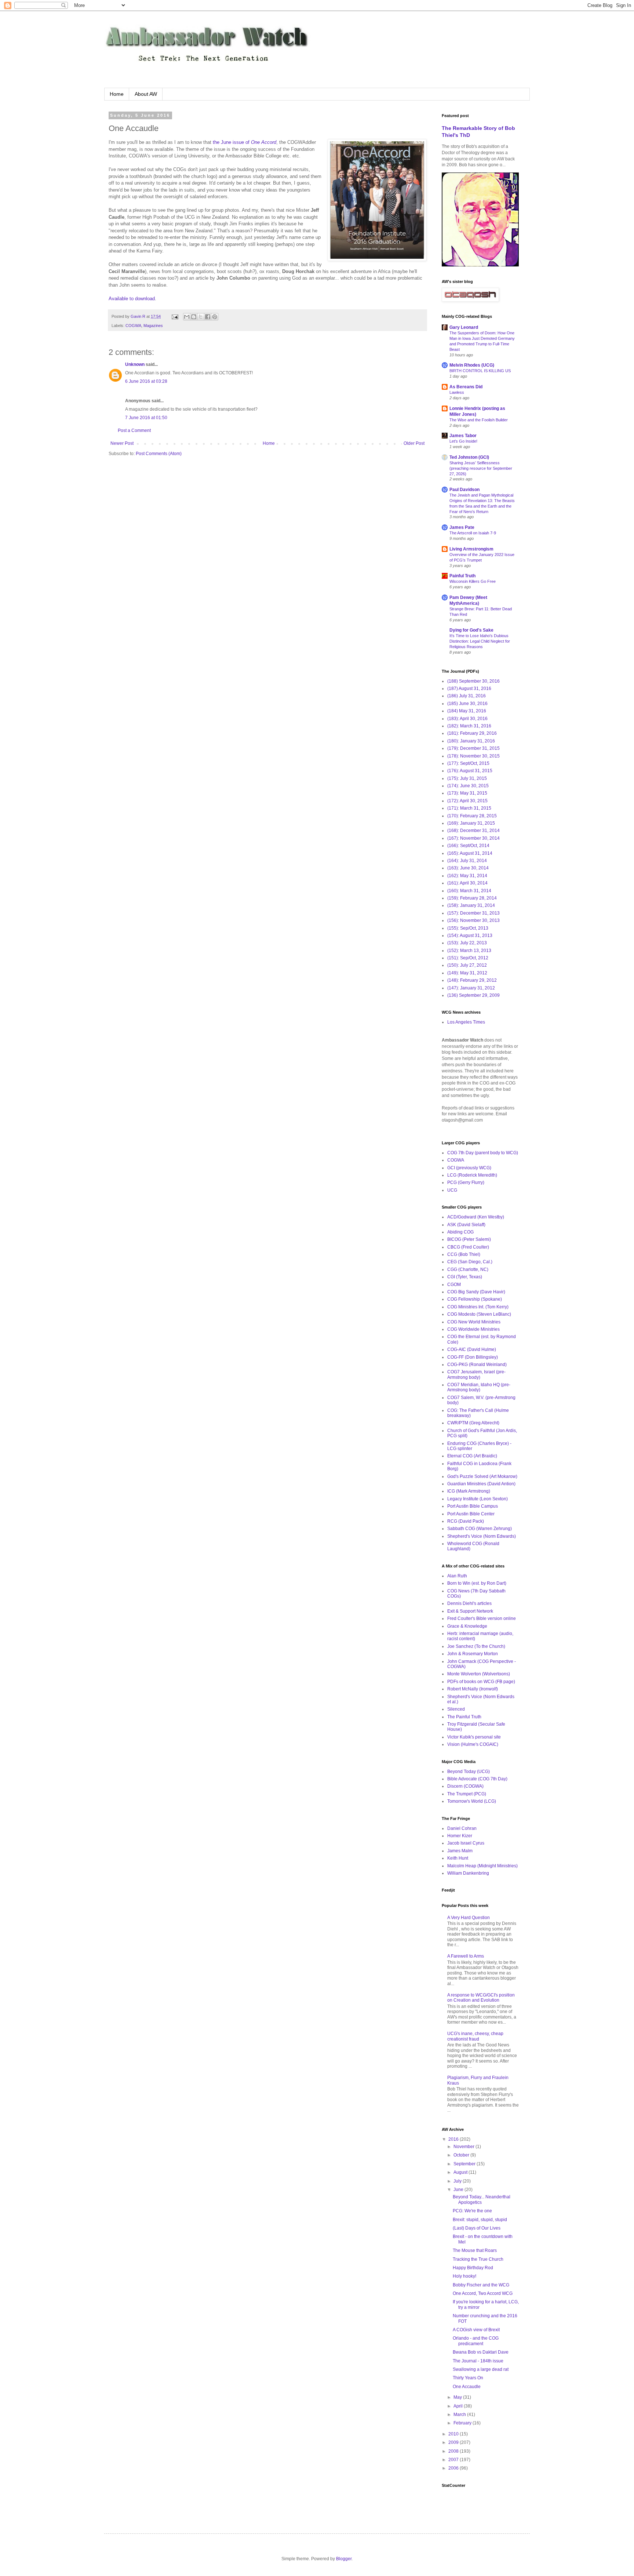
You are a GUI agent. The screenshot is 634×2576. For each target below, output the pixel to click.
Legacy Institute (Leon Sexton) (478, 1499)
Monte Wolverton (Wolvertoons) (479, 1674)
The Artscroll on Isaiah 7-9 (473, 533)
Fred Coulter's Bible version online (482, 1618)
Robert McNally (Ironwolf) (473, 1689)
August (461, 2172)
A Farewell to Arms (466, 1956)
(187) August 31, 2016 (469, 688)
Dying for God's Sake (471, 630)
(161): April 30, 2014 (467, 883)
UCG (452, 1190)
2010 (454, 2434)
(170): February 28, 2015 (472, 816)
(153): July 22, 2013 (467, 943)
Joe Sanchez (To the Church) (476, 1646)
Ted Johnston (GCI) (469, 457)
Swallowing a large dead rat (481, 2369)
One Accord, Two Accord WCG (483, 2293)
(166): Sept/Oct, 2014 (468, 846)
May (458, 2397)
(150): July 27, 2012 (467, 965)
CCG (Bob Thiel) (464, 1254)
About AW (146, 94)
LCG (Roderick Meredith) (472, 1175)
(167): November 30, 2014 (473, 838)
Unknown (135, 364)
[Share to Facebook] (208, 317)
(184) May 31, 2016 (467, 711)
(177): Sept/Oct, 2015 (468, 763)
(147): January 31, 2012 (471, 988)
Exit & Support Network (470, 1611)
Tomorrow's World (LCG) (472, 1801)
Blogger (344, 2559)
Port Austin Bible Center (471, 1514)
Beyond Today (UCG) (469, 1772)
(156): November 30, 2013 (473, 920)
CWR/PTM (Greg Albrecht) (473, 1423)
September (465, 2164)
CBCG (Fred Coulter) (468, 1247)
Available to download (132, 299)
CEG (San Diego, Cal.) (470, 1262)
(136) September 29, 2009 (473, 995)
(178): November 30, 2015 (473, 756)
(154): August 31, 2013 (470, 935)
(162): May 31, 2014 (467, 876)
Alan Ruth (457, 1576)
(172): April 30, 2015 (467, 801)
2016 (454, 2139)
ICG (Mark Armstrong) (469, 1491)
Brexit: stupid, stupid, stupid (480, 2220)
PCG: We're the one (472, 2211)
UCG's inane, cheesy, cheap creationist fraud (475, 2036)
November (464, 2147)
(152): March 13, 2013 (469, 951)
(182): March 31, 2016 (469, 726)
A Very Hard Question (469, 1918)
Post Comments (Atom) (159, 454)
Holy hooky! (464, 2276)
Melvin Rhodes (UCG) (472, 365)
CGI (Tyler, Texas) (465, 1277)
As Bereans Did (466, 387)
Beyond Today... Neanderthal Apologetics (482, 2199)
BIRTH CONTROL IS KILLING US (480, 371)
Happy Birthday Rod (473, 2268)
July (458, 2181)
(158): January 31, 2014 (471, 905)
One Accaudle (467, 2387)
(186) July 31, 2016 (467, 696)
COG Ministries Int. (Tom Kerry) (478, 1307)
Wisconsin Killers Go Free (473, 581)
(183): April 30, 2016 (467, 719)
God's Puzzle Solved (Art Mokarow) (482, 1476)
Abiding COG (460, 1232)
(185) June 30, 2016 (467, 704)
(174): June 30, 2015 (468, 786)
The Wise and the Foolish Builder (479, 420)
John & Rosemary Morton (473, 1654)
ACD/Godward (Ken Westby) (476, 1217)
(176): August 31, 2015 (470, 771)
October (462, 2155)
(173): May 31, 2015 (467, 793)
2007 (454, 2460)
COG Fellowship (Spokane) (475, 1299)
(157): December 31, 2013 (473, 913)
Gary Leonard (464, 327)
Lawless (457, 392)
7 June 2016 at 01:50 (146, 418)
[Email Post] (175, 316)
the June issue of (245, 142)
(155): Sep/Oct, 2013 (468, 928)
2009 (454, 2442)
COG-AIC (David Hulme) (472, 1349)
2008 (454, 2451)
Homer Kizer (460, 1836)
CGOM (454, 1285)
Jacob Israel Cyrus (466, 1843)
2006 (454, 2468)
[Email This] (187, 317)
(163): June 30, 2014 (468, 868)
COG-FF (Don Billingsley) (473, 1357)
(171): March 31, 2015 (469, 808)
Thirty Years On (468, 2378)
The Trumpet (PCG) (467, 1794)
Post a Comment (134, 430)
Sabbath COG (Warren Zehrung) (480, 1529)
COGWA (133, 326)
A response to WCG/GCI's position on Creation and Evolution (481, 1998)
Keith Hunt (458, 1858)
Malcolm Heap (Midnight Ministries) (482, 1866)
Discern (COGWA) (465, 1786)
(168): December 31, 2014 (473, 831)
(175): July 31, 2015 (467, 778)
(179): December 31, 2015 (473, 748)
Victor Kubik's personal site (474, 1737)
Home (117, 94)
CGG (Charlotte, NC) (468, 1269)
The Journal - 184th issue (478, 2361)
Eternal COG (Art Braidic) (472, 1456)
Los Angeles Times (466, 1022)
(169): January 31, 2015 (471, 823)
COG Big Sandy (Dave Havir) (476, 1292)
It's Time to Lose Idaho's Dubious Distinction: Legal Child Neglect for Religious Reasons (480, 641)
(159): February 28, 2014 (472, 898)
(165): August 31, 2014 (470, 853)
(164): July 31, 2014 (467, 861)
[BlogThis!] (194, 317)
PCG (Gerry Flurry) (466, 1182)
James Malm (460, 1851)
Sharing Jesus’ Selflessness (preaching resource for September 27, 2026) (481, 468)
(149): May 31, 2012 (467, 973)
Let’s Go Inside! (463, 441)
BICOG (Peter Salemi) (469, 1239)
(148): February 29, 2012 (472, 980)
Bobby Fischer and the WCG (481, 2285)
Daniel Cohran (462, 1828)
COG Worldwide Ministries (473, 1329)
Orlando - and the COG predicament (476, 2341)
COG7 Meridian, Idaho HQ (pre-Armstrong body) (479, 1387)
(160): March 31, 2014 (469, 891)
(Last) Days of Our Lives (477, 2228)
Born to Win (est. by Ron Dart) (477, 1583)
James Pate (462, 527)
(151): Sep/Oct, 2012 (468, 958)
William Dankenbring (468, 1873)
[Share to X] (201, 317)
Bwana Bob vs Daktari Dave (481, 2352)
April (459, 2406)
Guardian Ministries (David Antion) (481, 1484)
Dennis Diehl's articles (469, 1603)
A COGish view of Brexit (476, 2330)
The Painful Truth (464, 1717)
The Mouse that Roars (475, 2250)
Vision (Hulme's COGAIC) (473, 1744)
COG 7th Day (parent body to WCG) (483, 1153)
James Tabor (463, 436)
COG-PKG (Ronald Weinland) (477, 1365)
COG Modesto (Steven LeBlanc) (479, 1314)
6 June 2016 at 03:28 (146, 381)
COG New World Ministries (474, 1322)
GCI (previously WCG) (469, 1168)
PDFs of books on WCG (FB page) (481, 1682)
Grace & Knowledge (467, 1626)
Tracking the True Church (478, 2259)
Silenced (456, 1709)
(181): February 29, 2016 (472, 733)
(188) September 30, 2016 (473, 681)
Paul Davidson (464, 490)
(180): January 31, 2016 (471, 741)
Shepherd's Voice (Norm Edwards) (482, 1536)
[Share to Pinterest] (215, 317)
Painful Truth (462, 576)
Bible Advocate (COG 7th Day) (477, 1779)
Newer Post (122, 443)
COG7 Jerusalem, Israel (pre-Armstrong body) (476, 1374)
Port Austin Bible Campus (473, 1506)
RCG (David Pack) (466, 1521)
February (463, 2423)
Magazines (153, 326)
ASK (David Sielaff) (466, 1225)
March (460, 2415)
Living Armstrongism (471, 549)
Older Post (414, 443)
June (459, 2190)
